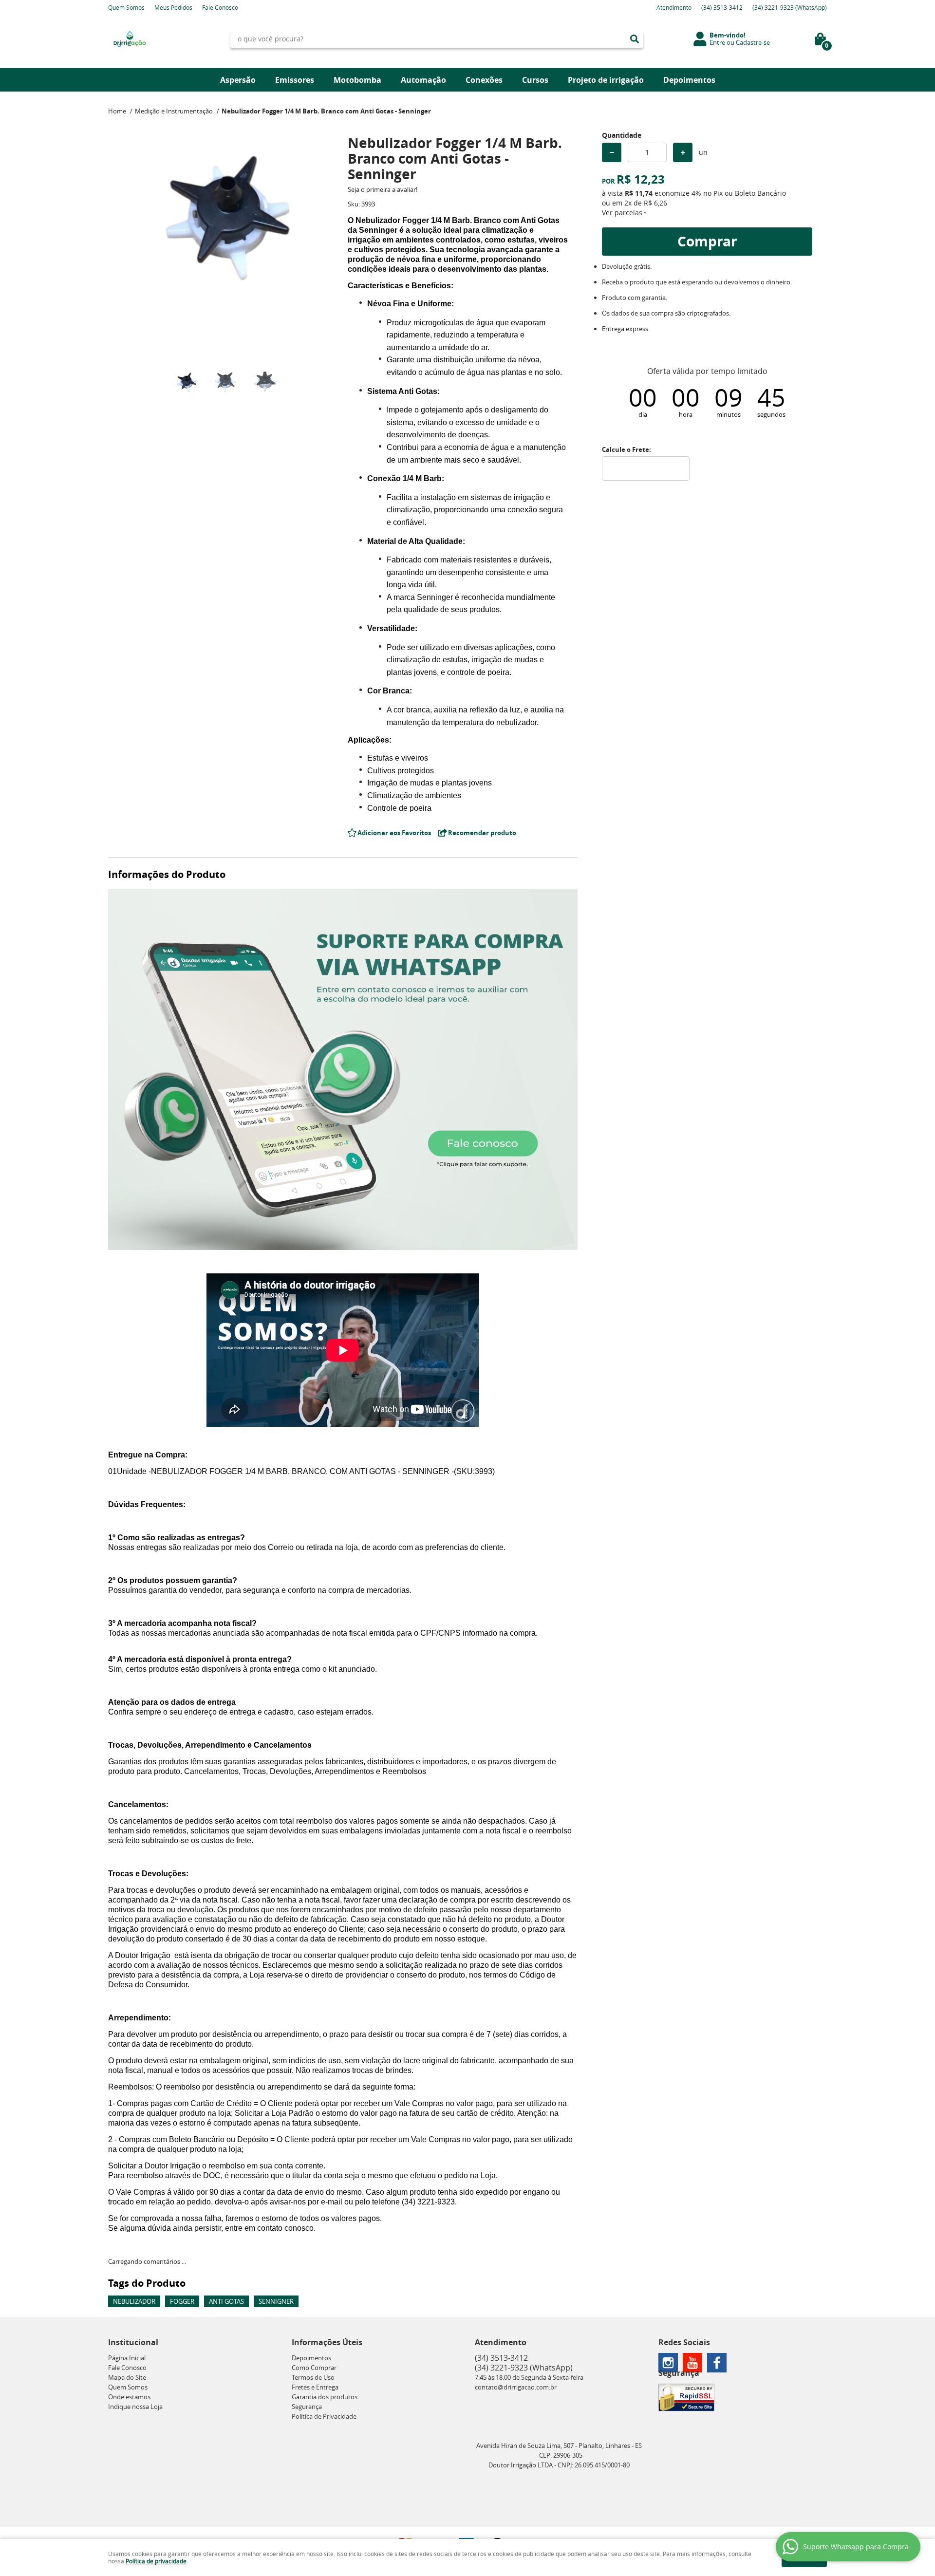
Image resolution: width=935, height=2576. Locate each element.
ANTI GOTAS (226, 2301)
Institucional (133, 2342)
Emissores (295, 80)
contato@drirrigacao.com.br (516, 2387)
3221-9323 (790, 7)
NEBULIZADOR (134, 2301)
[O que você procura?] (635, 39)
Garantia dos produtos (325, 2397)
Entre (717, 42)
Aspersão (238, 80)
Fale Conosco (220, 7)
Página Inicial (127, 2358)
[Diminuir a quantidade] (612, 152)
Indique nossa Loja (135, 2407)
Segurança (307, 2407)
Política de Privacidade (324, 2416)
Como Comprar (314, 2368)
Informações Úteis (327, 2342)
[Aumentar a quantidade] (683, 152)
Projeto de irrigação (606, 80)
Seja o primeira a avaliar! (383, 189)
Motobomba (357, 80)
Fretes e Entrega (315, 2387)
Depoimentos (689, 80)
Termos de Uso (313, 2377)
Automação (423, 80)
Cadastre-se (753, 42)
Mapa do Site (127, 2377)
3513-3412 (722, 7)
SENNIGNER (276, 2301)
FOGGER (182, 2301)
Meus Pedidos (173, 7)
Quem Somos (126, 7)
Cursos (535, 80)
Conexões (484, 80)
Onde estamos (129, 2397)
